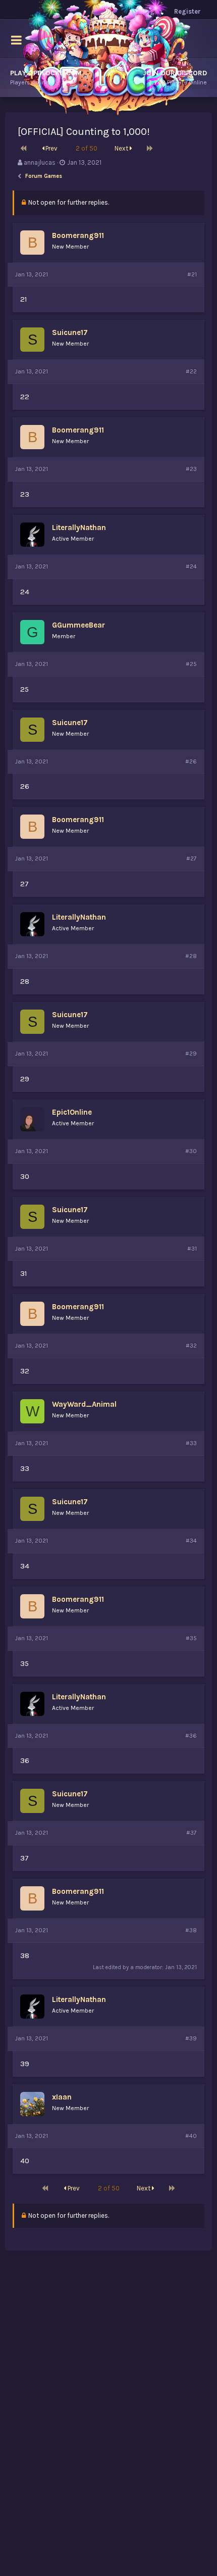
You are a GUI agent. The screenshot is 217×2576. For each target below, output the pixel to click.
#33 (191, 1443)
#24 (191, 566)
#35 (191, 1638)
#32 (191, 1346)
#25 (191, 664)
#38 (191, 1930)
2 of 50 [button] (87, 148)
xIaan (62, 2097)
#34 (191, 1541)
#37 (192, 1833)
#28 (191, 956)
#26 (191, 761)
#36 (191, 1736)
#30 (191, 1151)
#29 (191, 1054)
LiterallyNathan (79, 528)
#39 (191, 2038)
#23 (191, 469)
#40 (191, 2136)
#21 (192, 274)
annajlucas (40, 162)
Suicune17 (70, 332)
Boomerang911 (78, 235)
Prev (51, 148)
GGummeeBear (78, 625)
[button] (16, 40)
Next (122, 148)
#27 (192, 858)
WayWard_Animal (84, 1404)
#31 (192, 1249)
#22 (191, 371)
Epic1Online (72, 1112)
